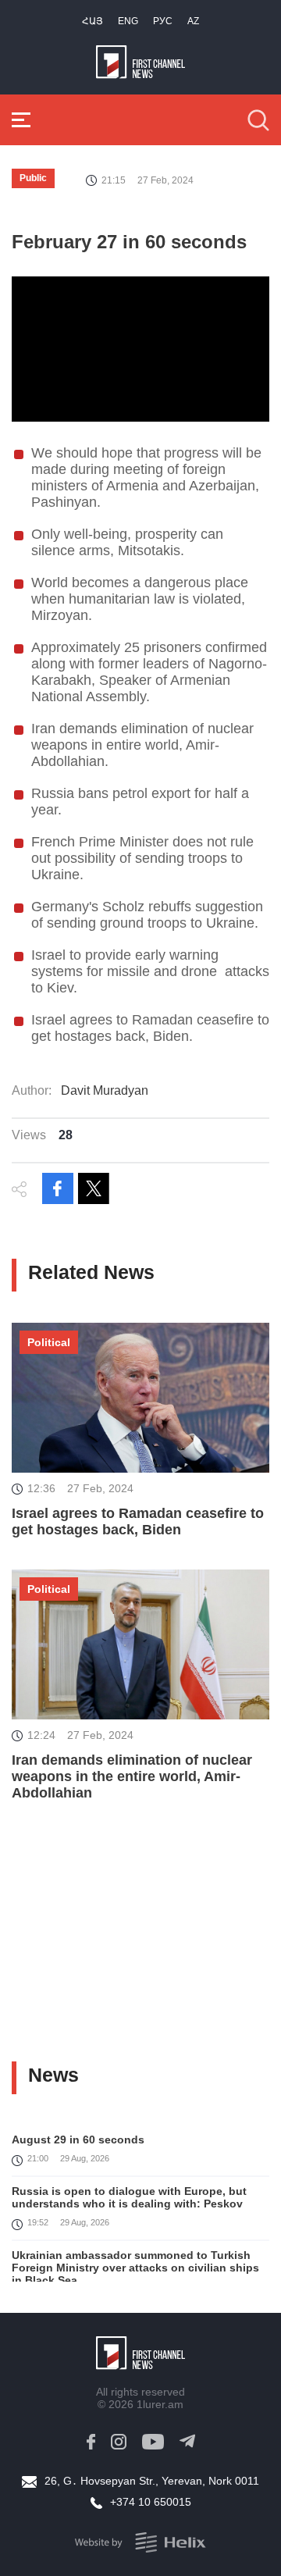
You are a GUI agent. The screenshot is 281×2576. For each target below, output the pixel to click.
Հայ (92, 21)
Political (49, 1342)
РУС (163, 21)
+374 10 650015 (151, 2502)
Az (193, 21)
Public (33, 178)
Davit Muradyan (105, 1090)
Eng (128, 21)
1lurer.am (160, 2404)
